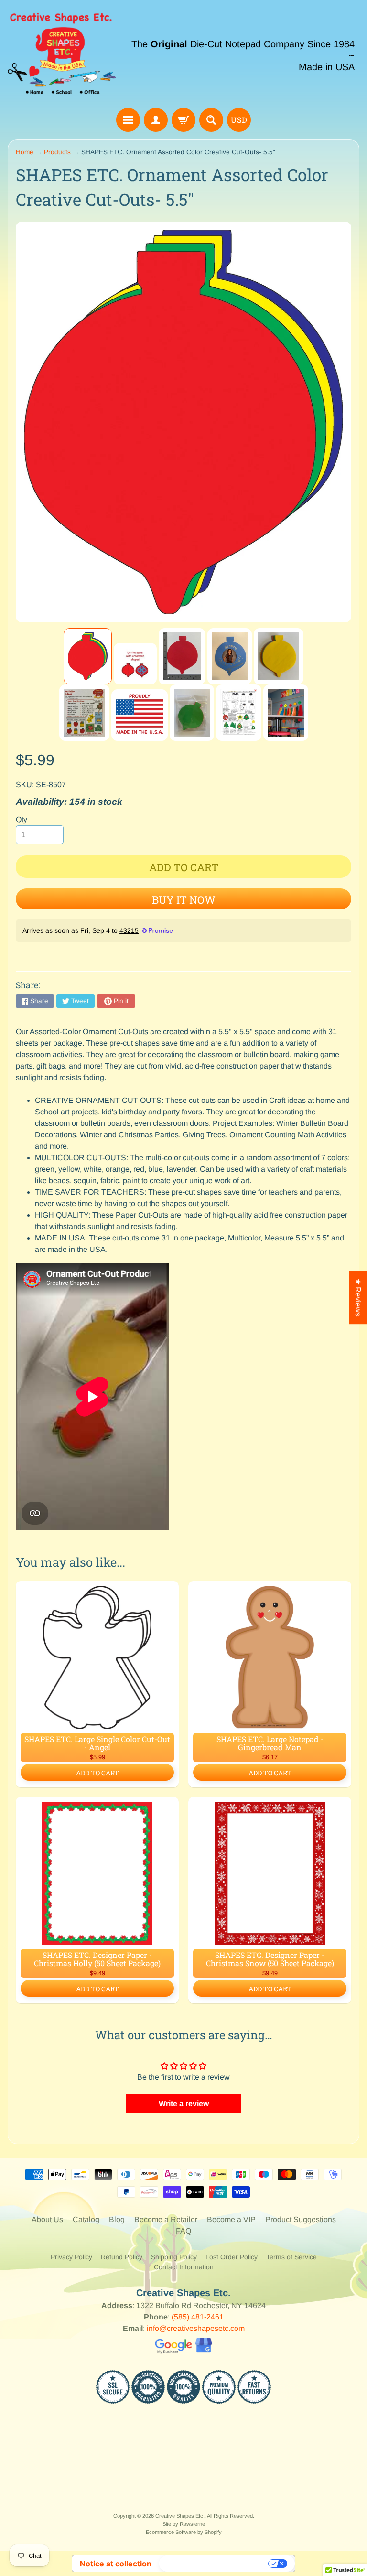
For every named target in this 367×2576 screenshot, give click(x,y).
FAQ (183, 2231)
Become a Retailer (166, 2219)
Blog (117, 2219)
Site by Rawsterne (184, 2524)
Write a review (184, 2103)
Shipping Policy (174, 2257)
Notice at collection (116, 2564)
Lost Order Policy (232, 2257)
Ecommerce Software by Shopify (184, 2532)
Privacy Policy (71, 2257)
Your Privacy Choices (215, 2564)
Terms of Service (291, 2257)
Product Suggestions (301, 2219)
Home (25, 152)
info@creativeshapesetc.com (196, 2328)
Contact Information (184, 2267)
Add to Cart (97, 1773)
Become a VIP (231, 2219)
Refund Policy (122, 2257)
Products (57, 152)
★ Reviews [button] (358, 1297)
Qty (22, 819)
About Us (47, 2219)
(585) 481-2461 (198, 2317)
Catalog (86, 2219)
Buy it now (184, 900)
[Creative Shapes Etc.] (62, 55)
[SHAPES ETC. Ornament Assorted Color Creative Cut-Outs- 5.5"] (88, 656)
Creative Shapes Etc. (180, 2516)
